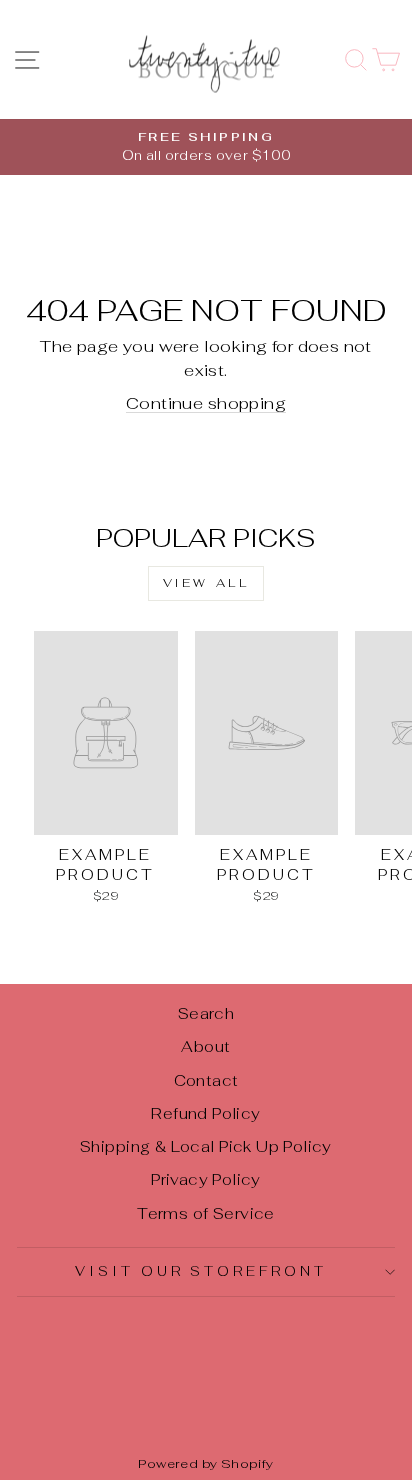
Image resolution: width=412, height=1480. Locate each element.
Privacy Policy (206, 1179)
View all (206, 583)
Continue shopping (206, 403)
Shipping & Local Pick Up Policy (206, 1146)
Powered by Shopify (205, 1463)
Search (206, 1013)
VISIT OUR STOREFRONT (201, 1271)
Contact (206, 1080)
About (205, 1046)
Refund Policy (205, 1113)
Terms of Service (206, 1213)
